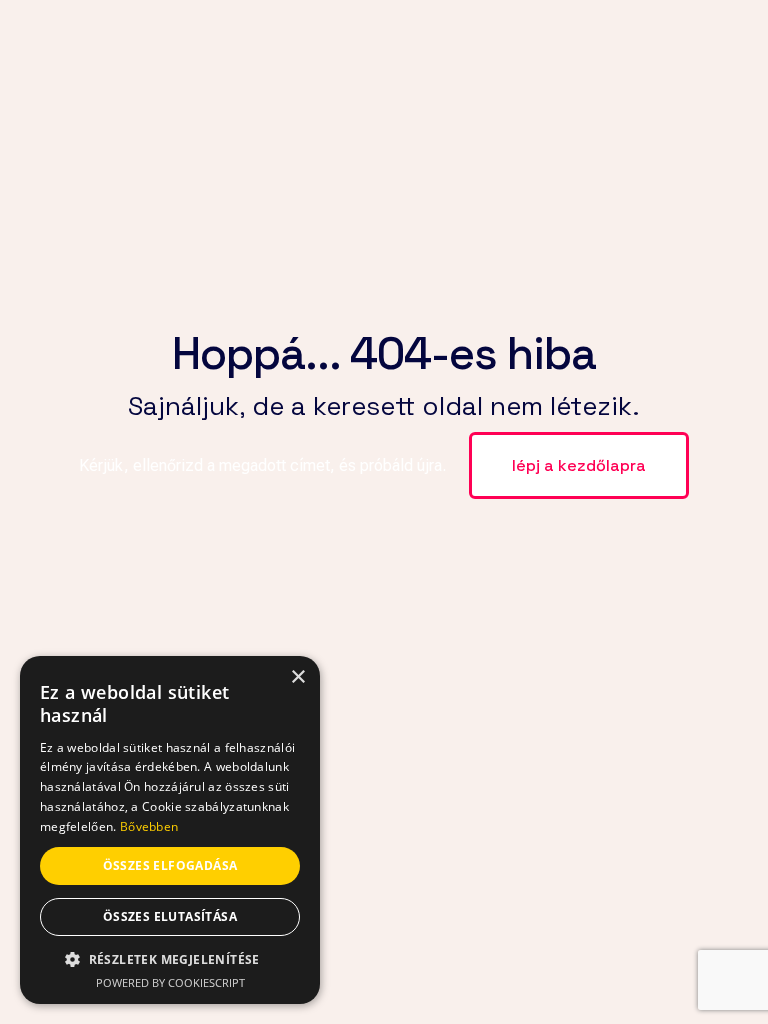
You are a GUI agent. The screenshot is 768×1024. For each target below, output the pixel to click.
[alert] (170, 830)
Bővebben (149, 826)
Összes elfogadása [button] (170, 865)
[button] (170, 959)
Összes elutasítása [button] (170, 916)
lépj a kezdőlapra (579, 465)
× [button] (297, 677)
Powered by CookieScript (170, 982)
